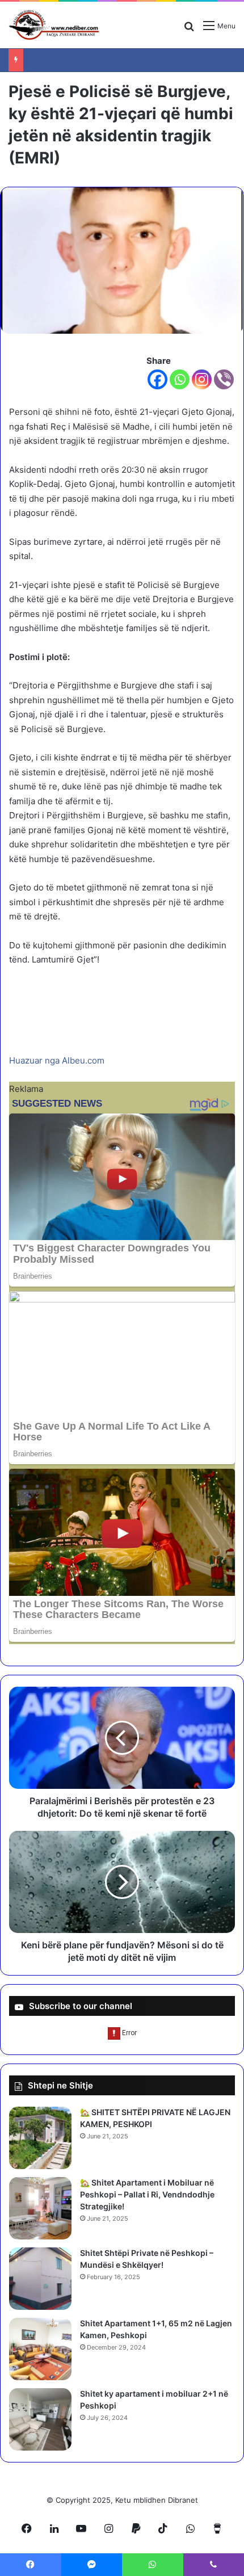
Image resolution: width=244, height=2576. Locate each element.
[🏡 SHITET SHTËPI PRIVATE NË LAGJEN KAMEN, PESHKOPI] (40, 2138)
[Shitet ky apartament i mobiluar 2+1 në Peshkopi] (40, 2419)
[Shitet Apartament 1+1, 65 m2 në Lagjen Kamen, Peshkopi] (40, 2349)
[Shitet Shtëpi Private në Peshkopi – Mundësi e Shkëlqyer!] (40, 2279)
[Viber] (224, 379)
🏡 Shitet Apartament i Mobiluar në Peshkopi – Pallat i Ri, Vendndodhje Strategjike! (147, 2194)
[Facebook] (157, 379)
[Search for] (189, 30)
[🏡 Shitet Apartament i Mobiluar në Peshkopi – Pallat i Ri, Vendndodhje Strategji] (40, 2208)
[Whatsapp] (180, 379)
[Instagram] (202, 379)
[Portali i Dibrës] (54, 25)
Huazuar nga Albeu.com (57, 1060)
